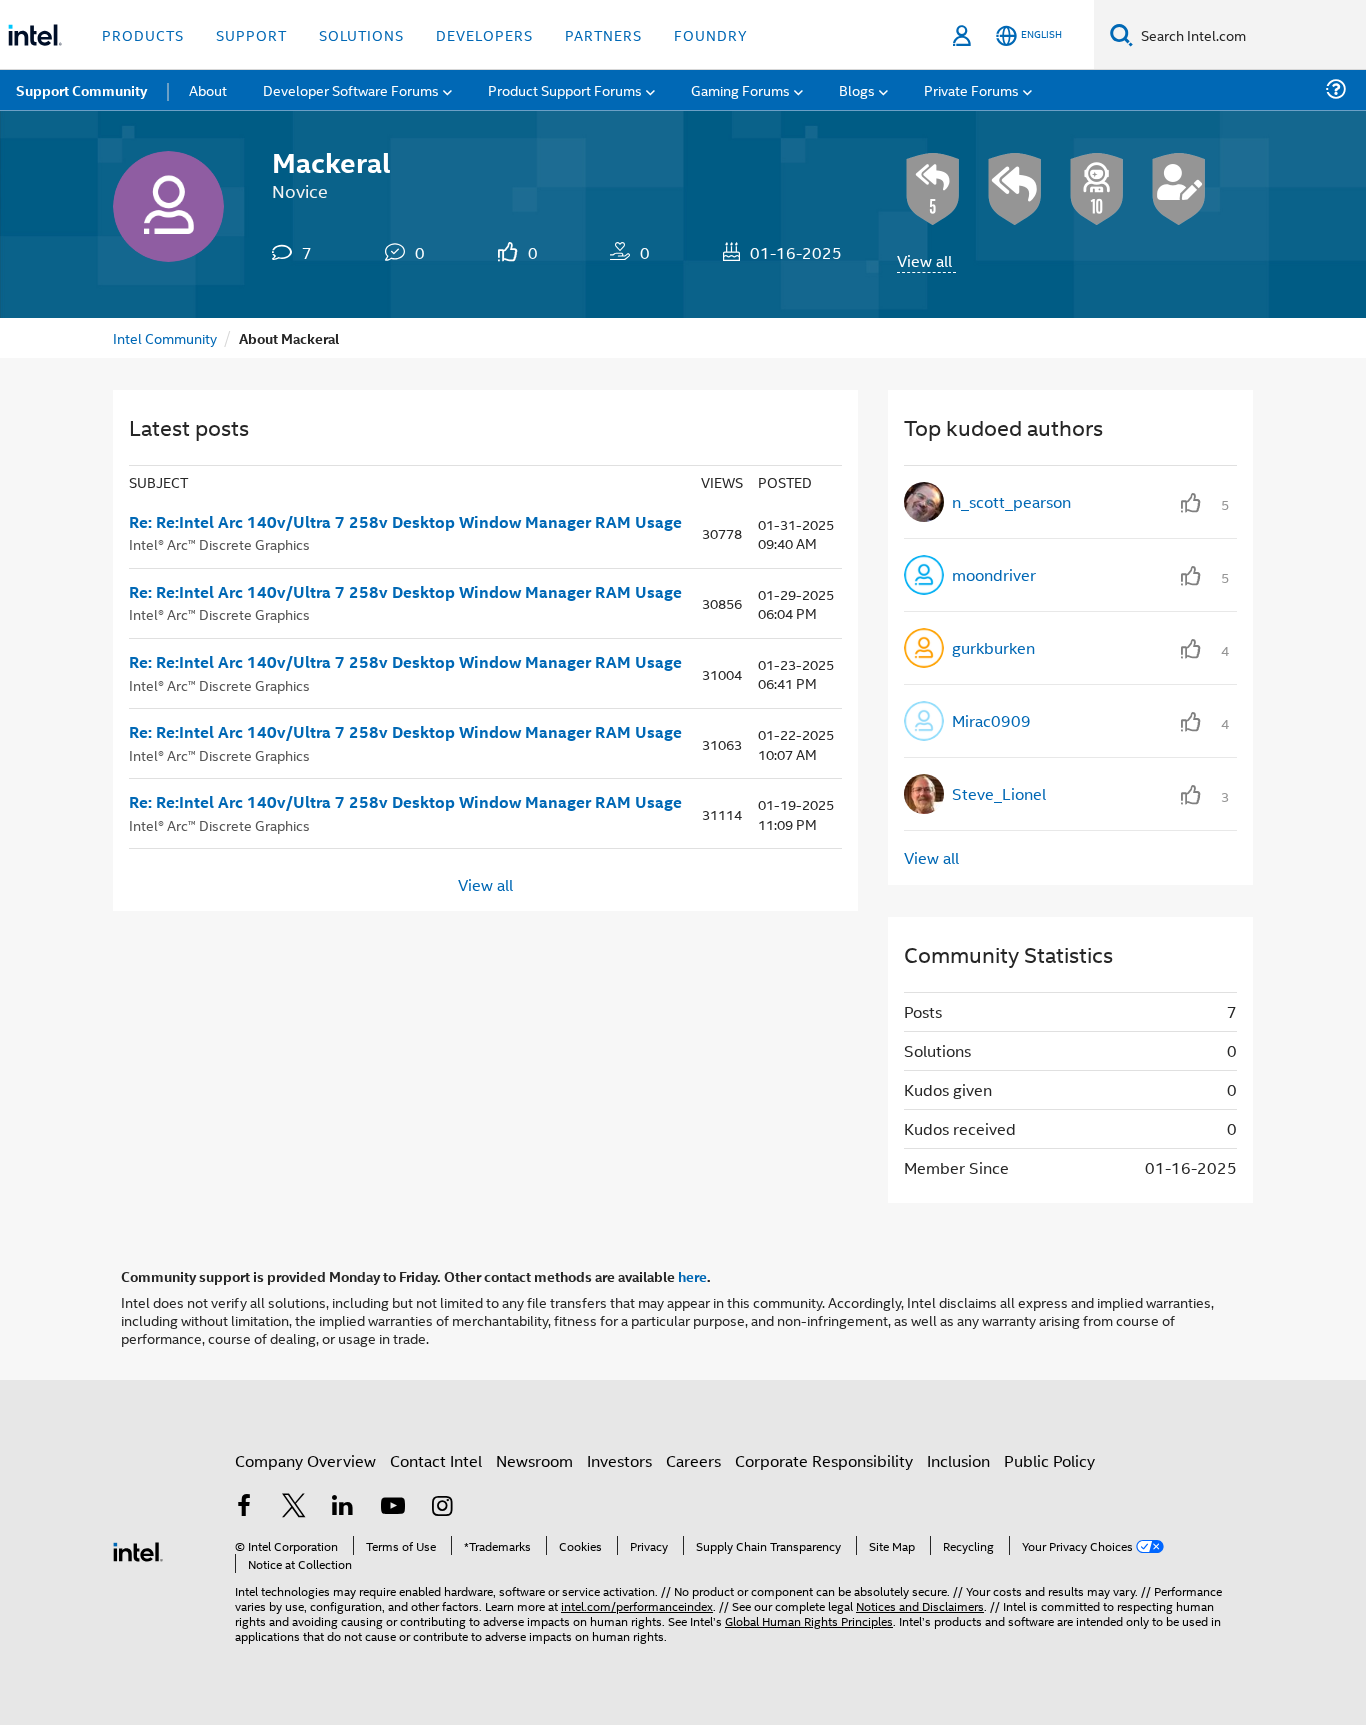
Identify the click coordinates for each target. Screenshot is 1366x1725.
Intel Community (165, 337)
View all (924, 260)
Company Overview (305, 1460)
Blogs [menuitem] (857, 89)
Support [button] (251, 34)
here (692, 1276)
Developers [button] (484, 34)
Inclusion (958, 1460)
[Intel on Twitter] (294, 1507)
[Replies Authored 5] (933, 189)
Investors (619, 1460)
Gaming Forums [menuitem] (740, 89)
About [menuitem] (208, 89)
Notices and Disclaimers (920, 1605)
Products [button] (143, 34)
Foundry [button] (711, 34)
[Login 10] (1097, 189)
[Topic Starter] (1179, 189)
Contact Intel (436, 1460)
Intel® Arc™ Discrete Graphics (219, 543)
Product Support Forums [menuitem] (565, 89)
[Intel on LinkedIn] (343, 1507)
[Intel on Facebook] (244, 1507)
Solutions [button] (361, 34)
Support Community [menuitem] (81, 90)
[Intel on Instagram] (442, 1507)
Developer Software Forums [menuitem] (351, 89)
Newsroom (534, 1460)
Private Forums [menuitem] (971, 89)
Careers (693, 1460)
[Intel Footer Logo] (138, 1549)
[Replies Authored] (1015, 189)
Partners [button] (603, 34)
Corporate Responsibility (824, 1460)
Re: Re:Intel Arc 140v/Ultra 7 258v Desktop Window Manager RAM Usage (405, 522)
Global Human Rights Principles (809, 1620)
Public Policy (1049, 1460)
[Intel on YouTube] (393, 1507)
